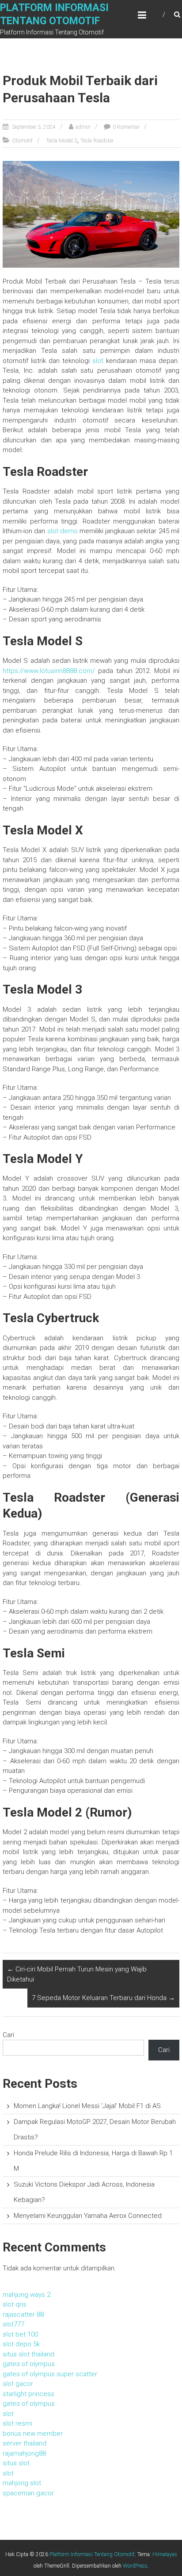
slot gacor (18, 2384)
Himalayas (165, 2554)
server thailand (25, 2443)
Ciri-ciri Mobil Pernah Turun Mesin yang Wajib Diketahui (77, 1974)
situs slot (16, 2463)
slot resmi (17, 2423)
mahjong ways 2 (27, 2295)
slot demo (63, 531)
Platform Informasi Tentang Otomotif (92, 2554)
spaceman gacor (28, 2493)
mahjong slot (22, 2483)
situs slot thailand (28, 2354)
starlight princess (28, 2394)
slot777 (13, 2324)
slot (98, 361)
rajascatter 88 (23, 2314)
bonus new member (33, 2434)
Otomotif (22, 141)
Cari (8, 2035)
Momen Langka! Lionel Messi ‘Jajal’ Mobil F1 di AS (87, 2106)
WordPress (135, 2566)
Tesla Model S (62, 141)
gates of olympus (29, 2364)
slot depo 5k (21, 2344)
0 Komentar (126, 127)
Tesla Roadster (97, 141)
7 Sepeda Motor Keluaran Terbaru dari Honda (103, 1998)
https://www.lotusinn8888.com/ (49, 671)
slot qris (15, 2304)
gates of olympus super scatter (50, 2374)
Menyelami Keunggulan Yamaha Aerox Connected (88, 2216)
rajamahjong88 (24, 2453)
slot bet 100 (20, 2334)
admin (83, 127)
